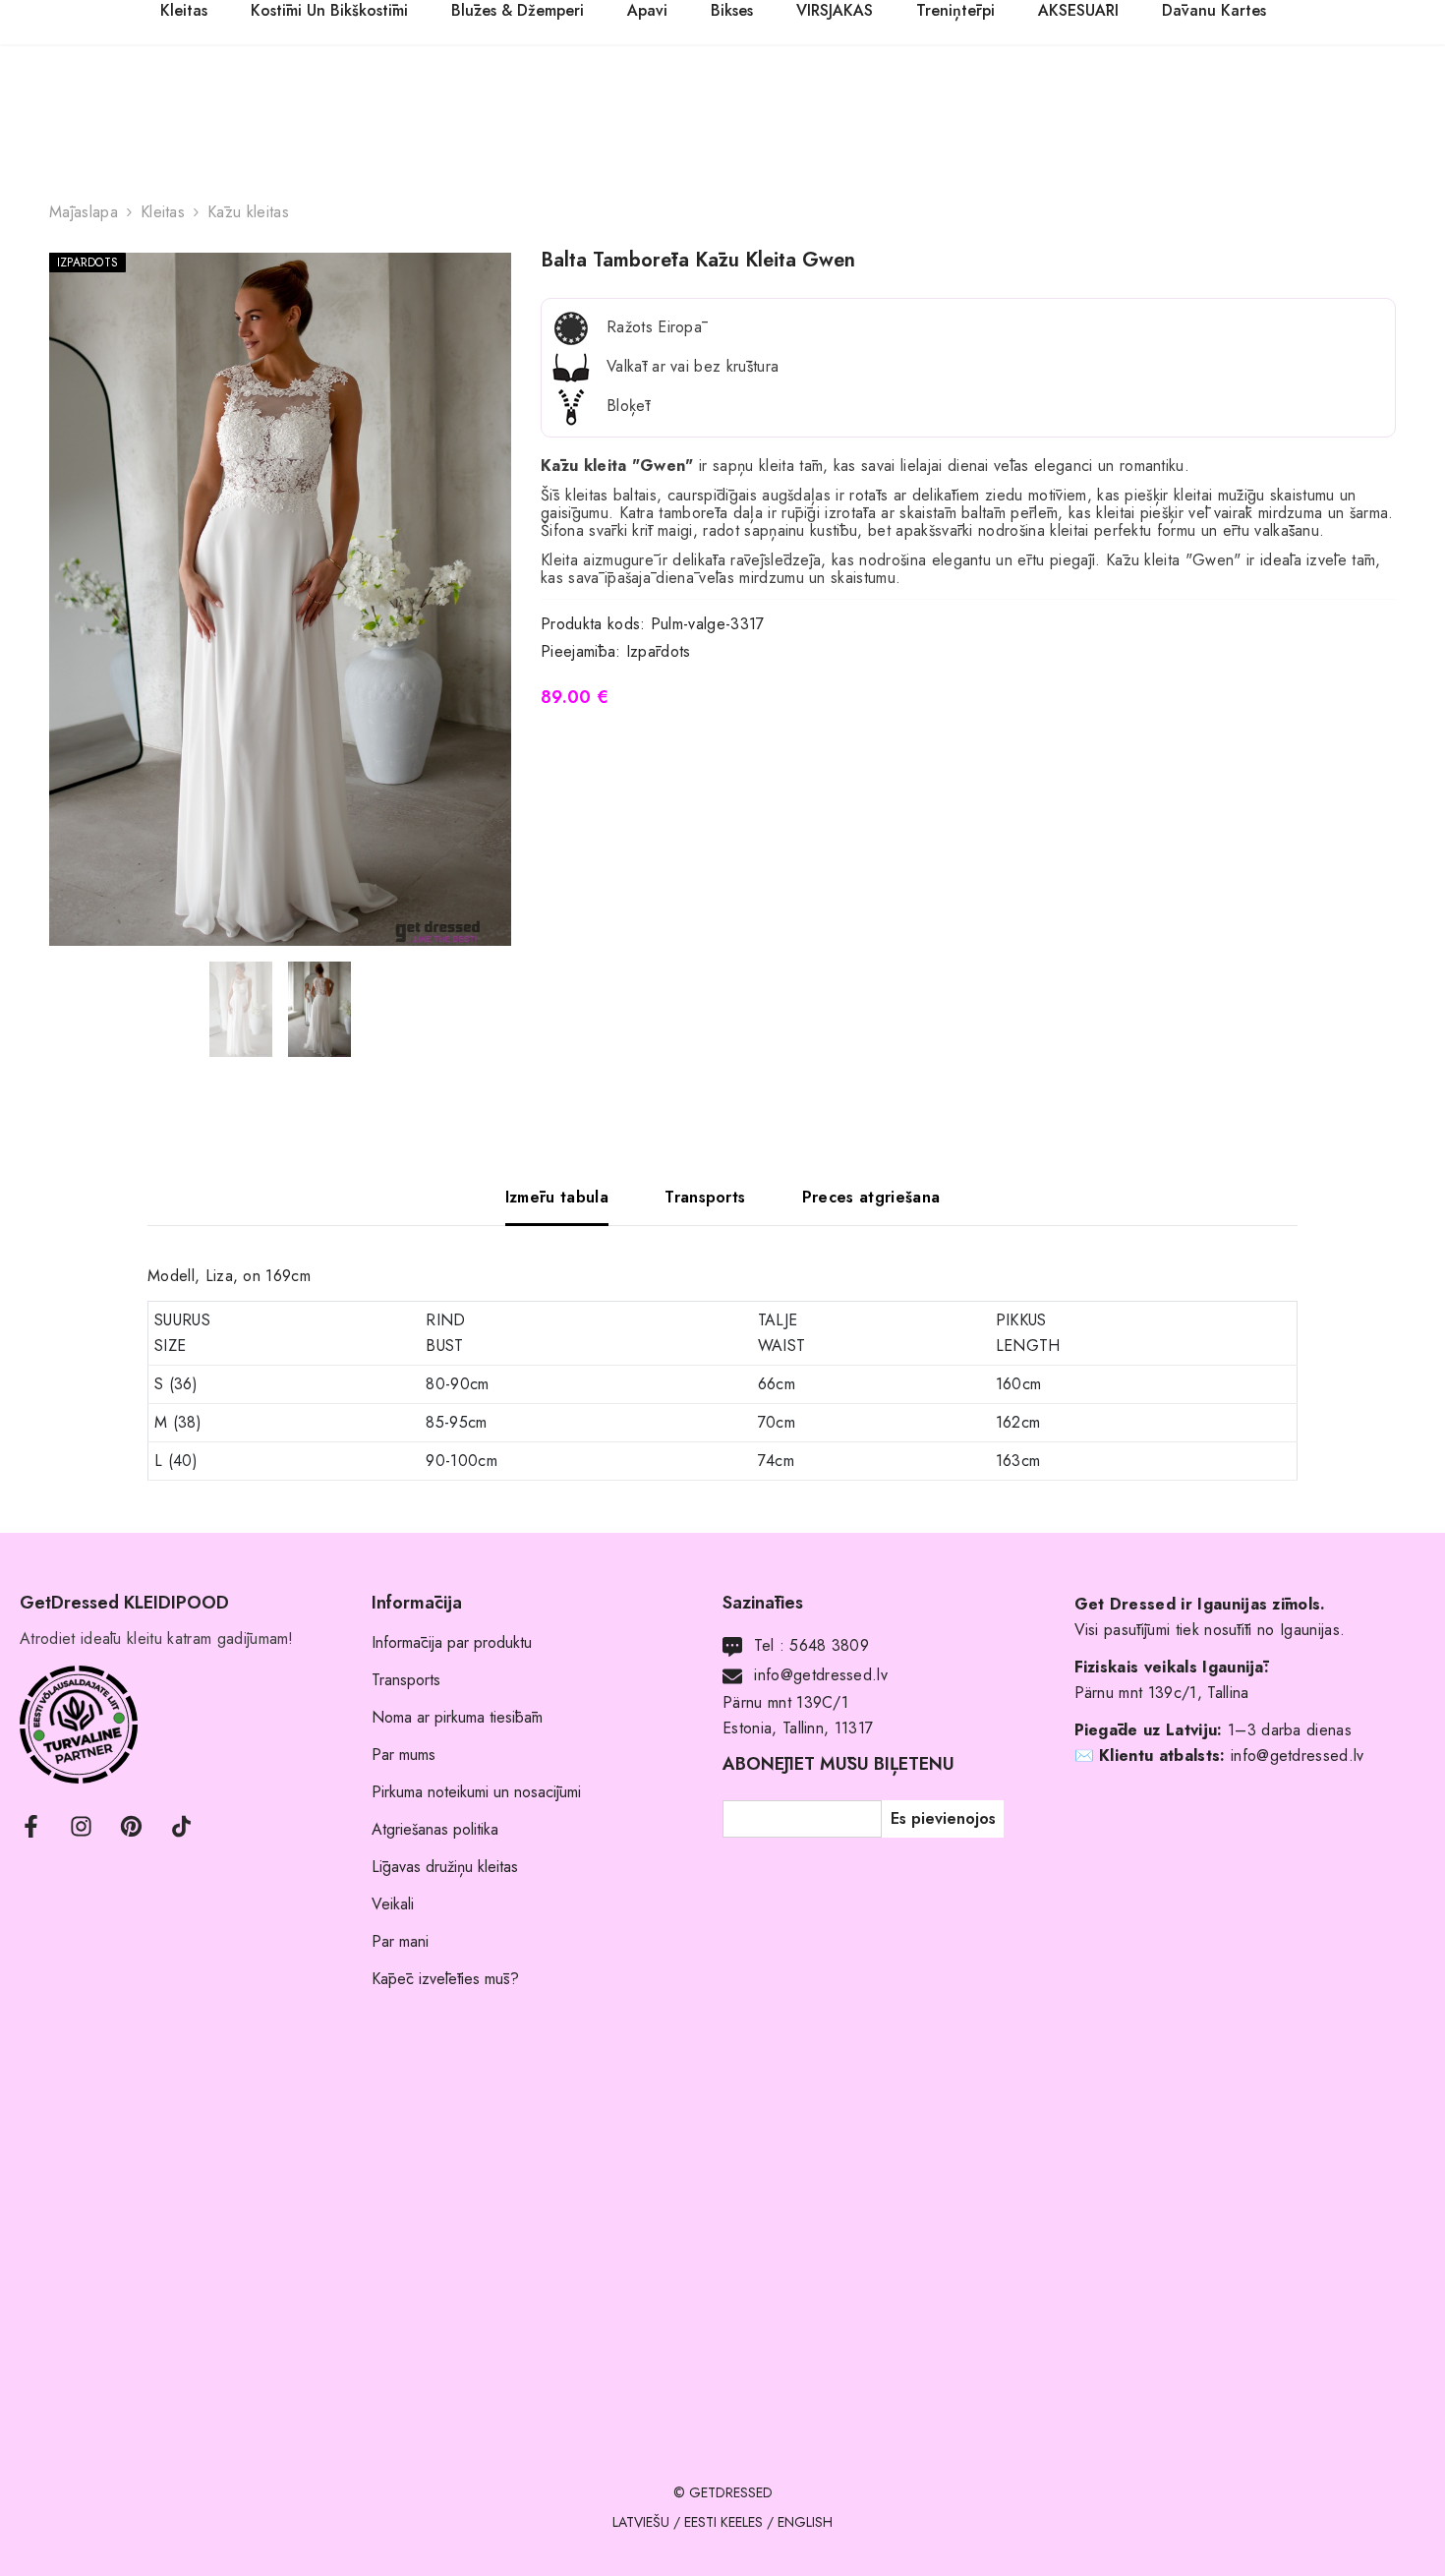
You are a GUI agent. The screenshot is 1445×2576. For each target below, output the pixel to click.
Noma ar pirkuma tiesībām (457, 1717)
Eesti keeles (723, 2522)
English (805, 2522)
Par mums (404, 1755)
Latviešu (641, 2522)
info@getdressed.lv (821, 1675)
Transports (406, 1680)
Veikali (393, 1904)
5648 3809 (829, 1645)
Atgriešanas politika (435, 1829)
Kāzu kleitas (248, 212)
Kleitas (163, 212)
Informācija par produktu (452, 1642)
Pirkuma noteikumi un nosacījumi (476, 1792)
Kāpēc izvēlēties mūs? (445, 1979)
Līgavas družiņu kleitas (445, 1867)
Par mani (400, 1941)
